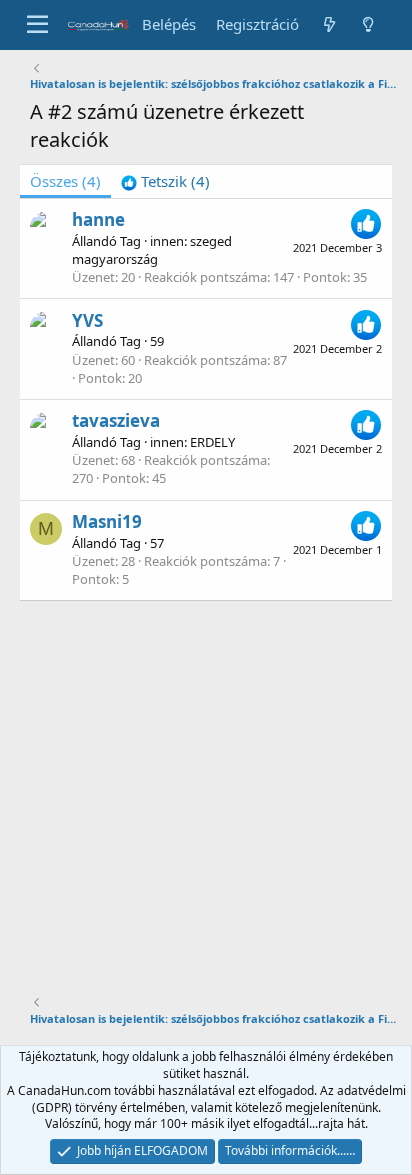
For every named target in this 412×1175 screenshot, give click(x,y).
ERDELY (212, 442)
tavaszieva (116, 420)
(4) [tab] (65, 181)
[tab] (165, 181)
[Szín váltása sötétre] (368, 24)
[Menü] (37, 25)
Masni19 (107, 521)
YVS (87, 320)
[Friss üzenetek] (328, 24)
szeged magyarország (152, 250)
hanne (98, 219)
